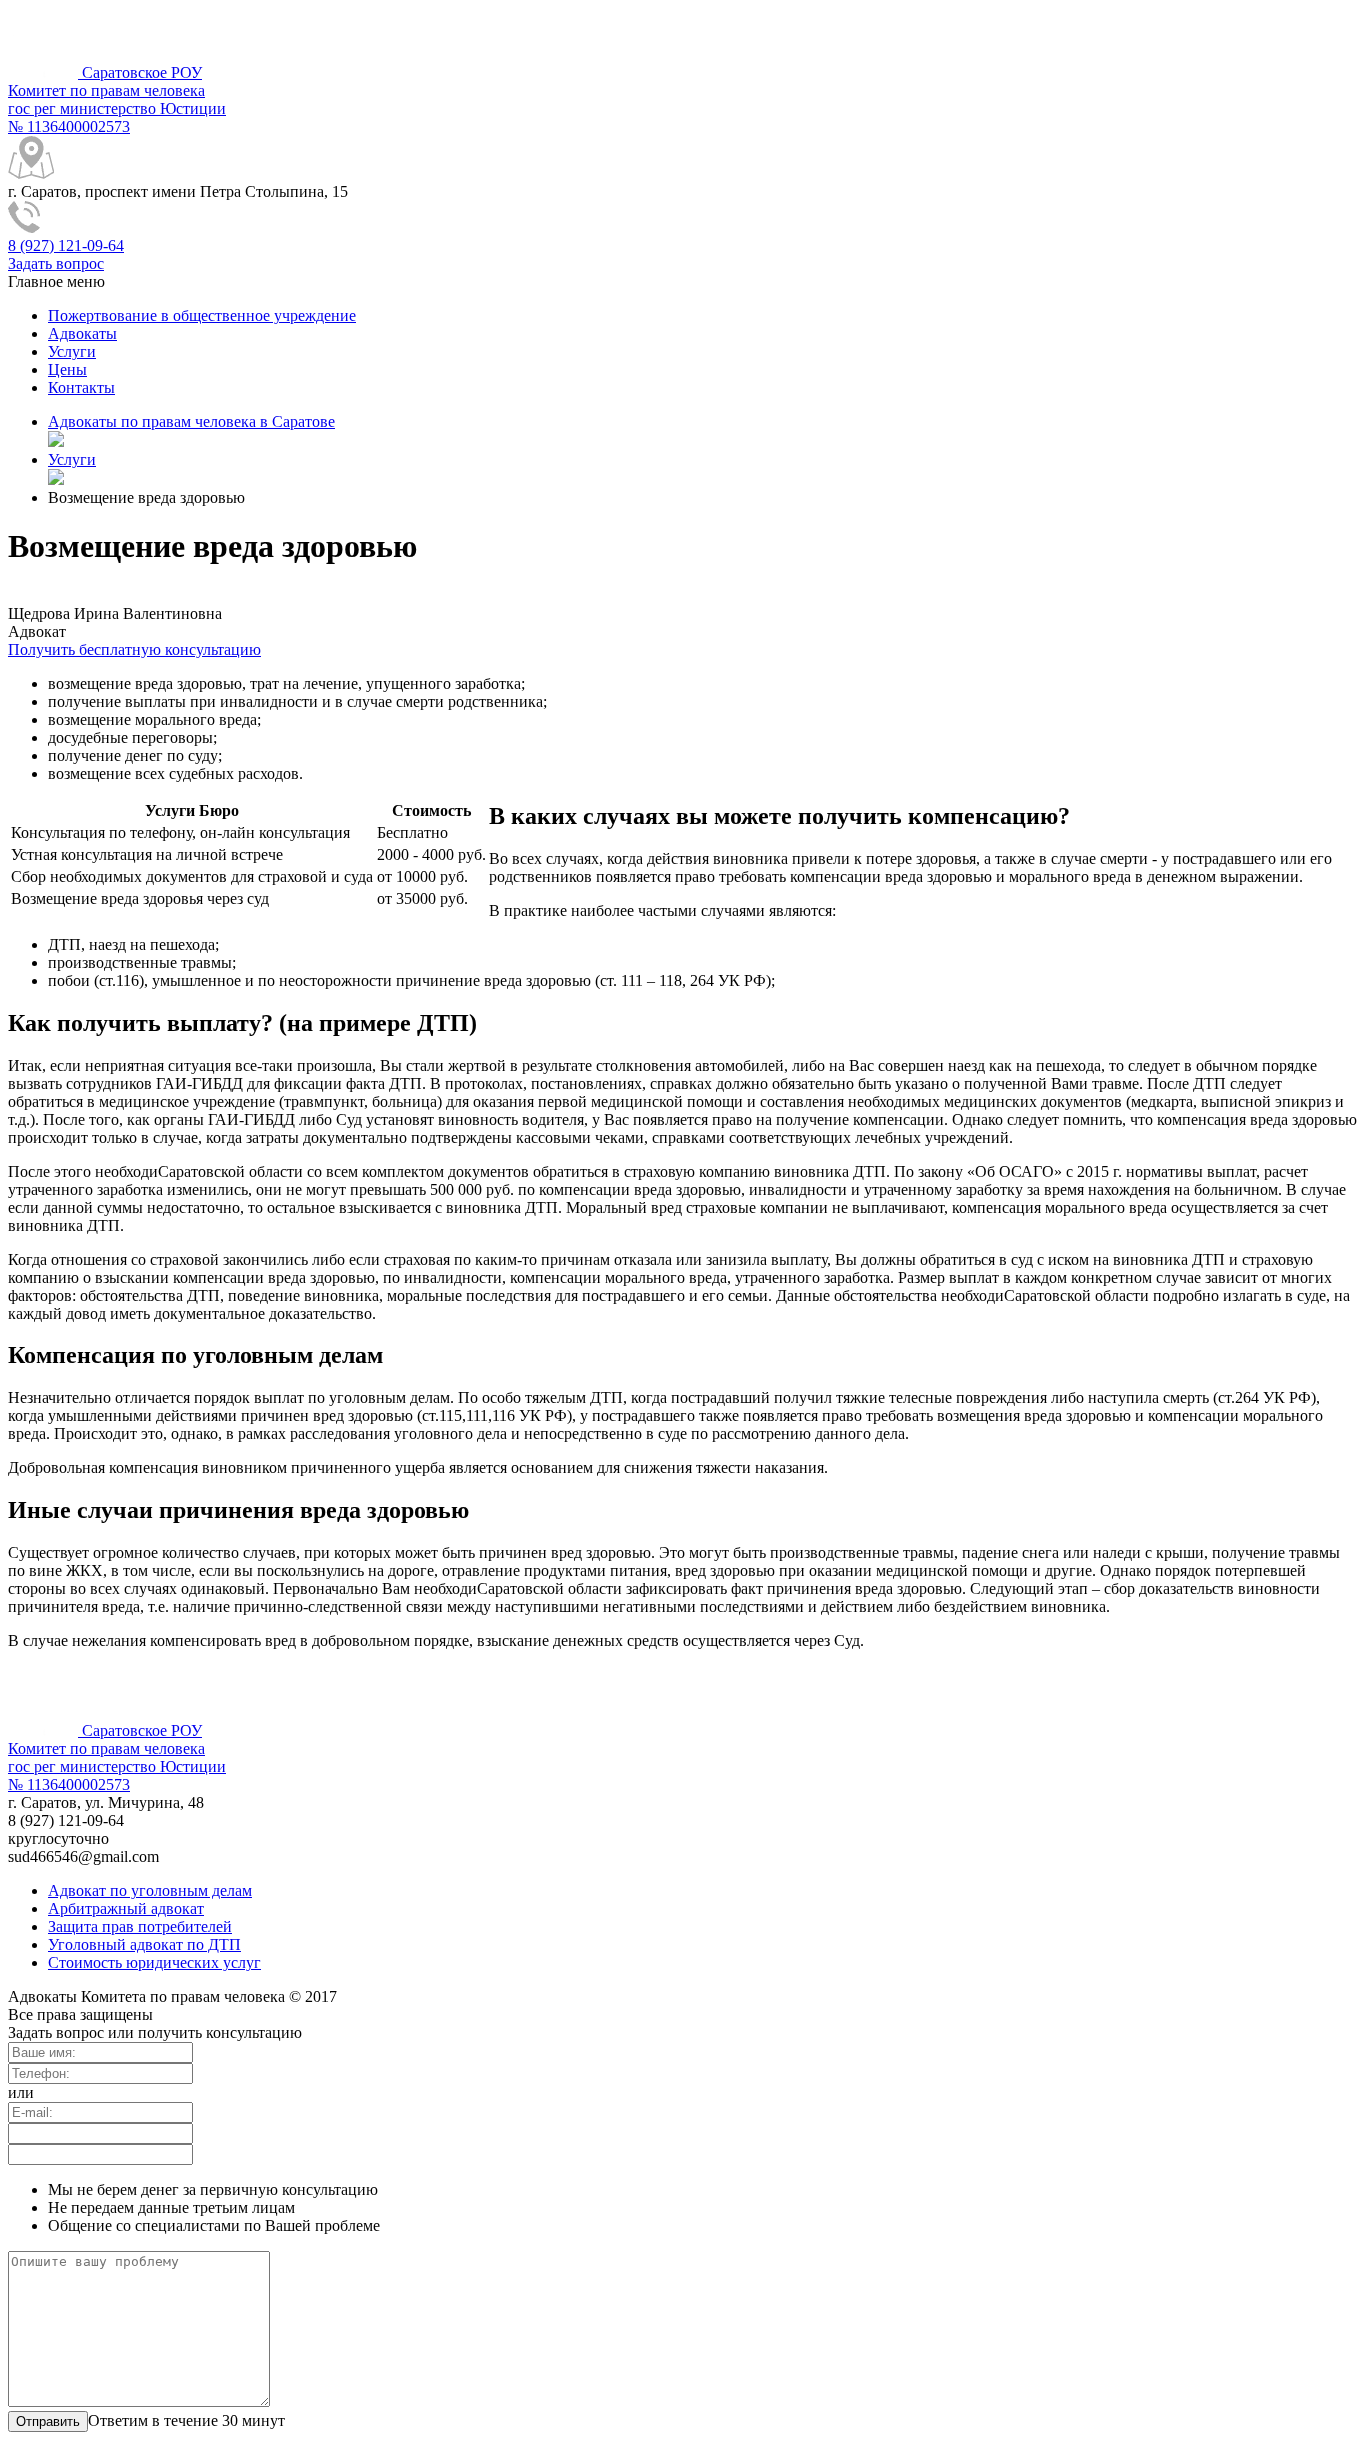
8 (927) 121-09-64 (66, 245)
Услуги (72, 351)
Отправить (48, 2421)
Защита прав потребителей (140, 1926)
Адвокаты (82, 333)
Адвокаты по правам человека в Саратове (191, 421)
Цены (67, 369)
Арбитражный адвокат (126, 1908)
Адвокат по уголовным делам (150, 1890)
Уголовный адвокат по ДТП (144, 1944)
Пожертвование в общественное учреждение (202, 315)
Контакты (81, 387)
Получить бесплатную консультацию (134, 649)
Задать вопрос (56, 263)
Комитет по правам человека (117, 99)
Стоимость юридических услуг (154, 1962)
